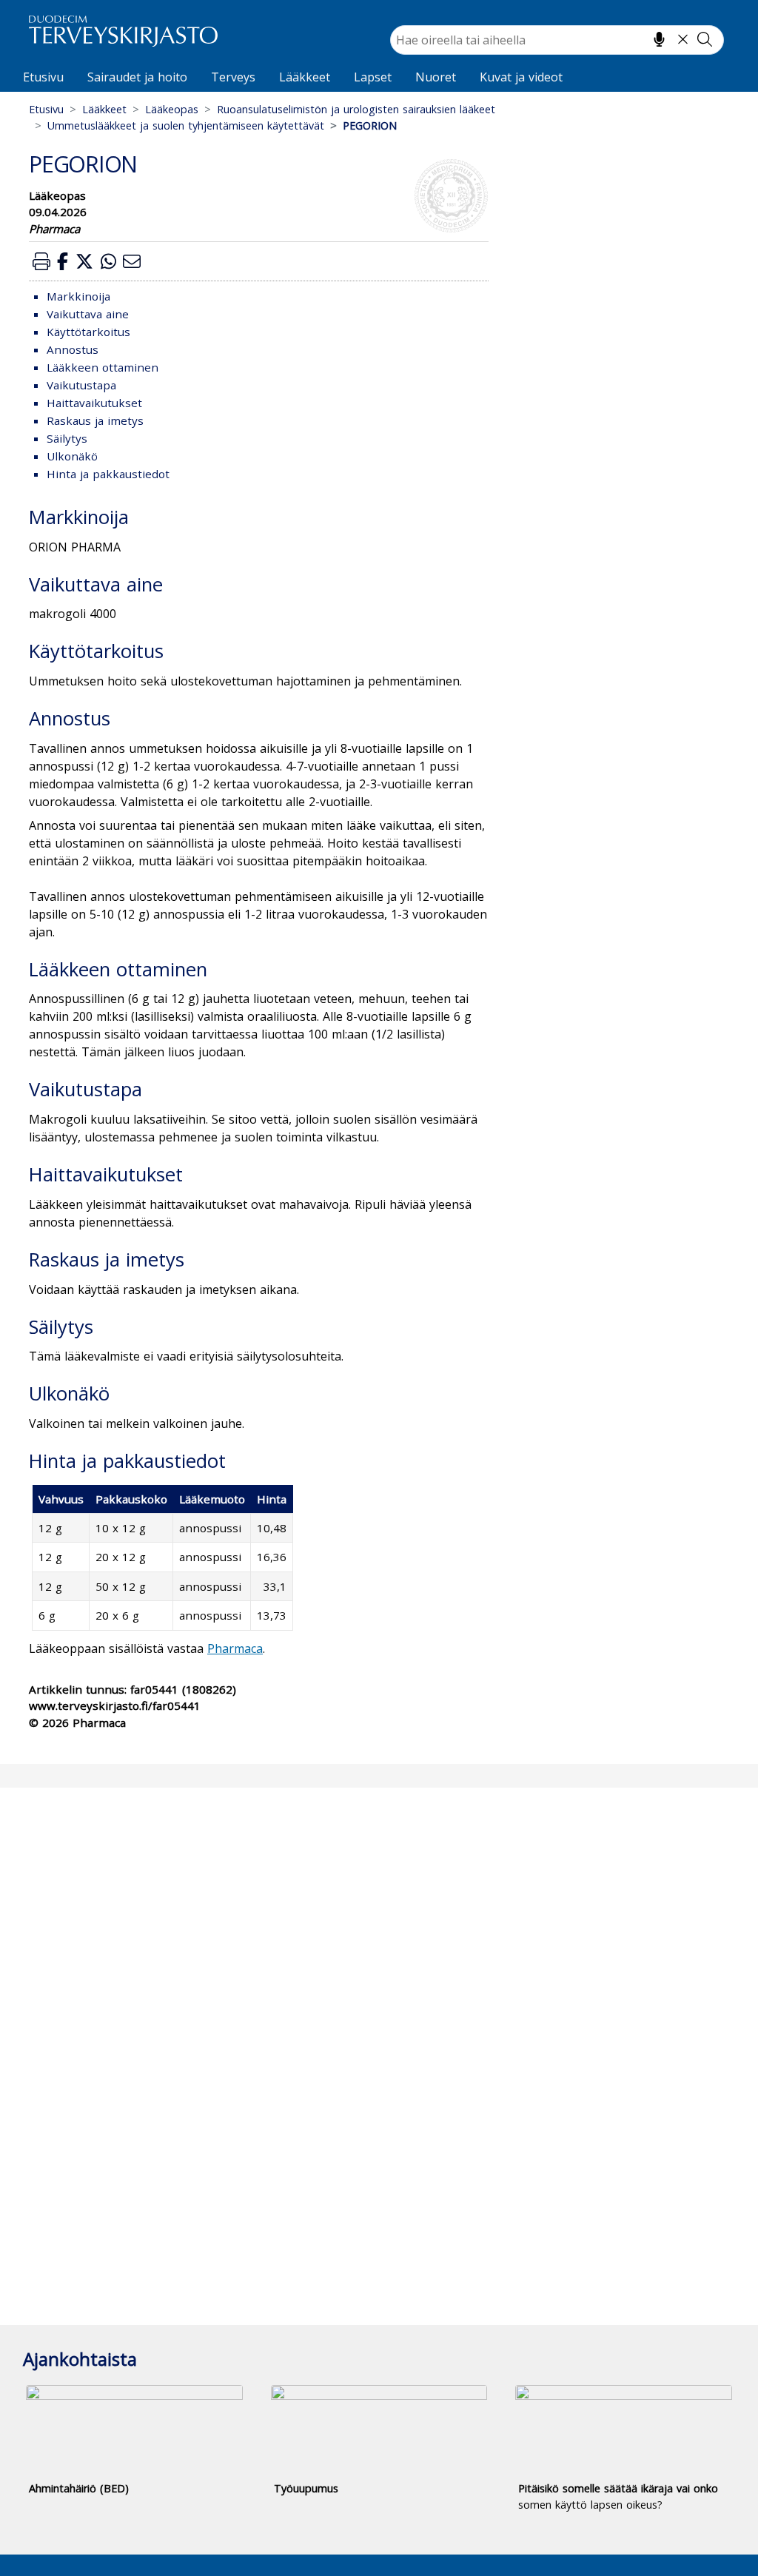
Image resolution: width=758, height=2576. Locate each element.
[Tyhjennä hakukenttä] (683, 39)
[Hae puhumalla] (659, 39)
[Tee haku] (705, 39)
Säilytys (67, 438)
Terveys (233, 77)
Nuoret (436, 77)
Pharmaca (235, 1648)
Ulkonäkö (72, 456)
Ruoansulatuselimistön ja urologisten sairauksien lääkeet (356, 109)
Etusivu (43, 77)
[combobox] (557, 40)
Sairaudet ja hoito (137, 77)
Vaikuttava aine (88, 314)
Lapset (373, 77)
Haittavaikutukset (94, 403)
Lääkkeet (305, 77)
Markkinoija (78, 296)
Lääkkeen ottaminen (103, 367)
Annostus (73, 349)
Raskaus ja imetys (95, 420)
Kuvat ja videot (521, 77)
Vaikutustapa (81, 385)
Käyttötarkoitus (88, 332)
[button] (41, 261)
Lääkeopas (172, 109)
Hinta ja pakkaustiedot (108, 474)
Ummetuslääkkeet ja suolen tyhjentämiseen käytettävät (186, 125)
